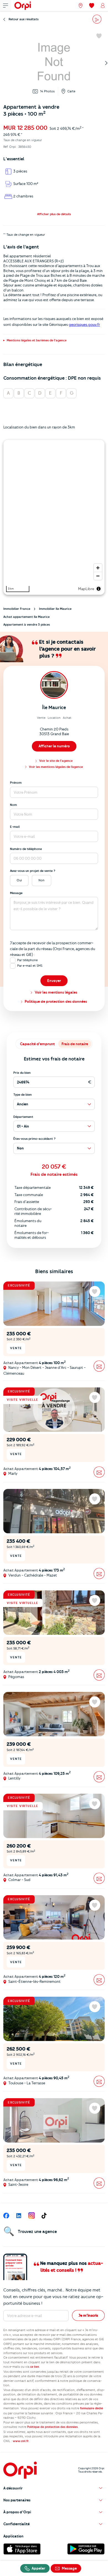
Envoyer (54, 981)
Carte (71, 91)
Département (23, 1117)
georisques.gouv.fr (84, 324)
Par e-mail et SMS (30, 966)
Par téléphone (27, 960)
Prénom (16, 783)
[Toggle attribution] (99, 589)
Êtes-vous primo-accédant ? (34, 1139)
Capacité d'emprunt (37, 1044)
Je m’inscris (88, 2315)
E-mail (15, 827)
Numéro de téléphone (26, 849)
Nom (13, 805)
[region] (54, 517)
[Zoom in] (98, 568)
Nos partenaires (17, 2500)
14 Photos (47, 91)
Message (16, 893)
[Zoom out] (98, 576)
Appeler (38, 2568)
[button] (54, 214)
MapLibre (86, 589)
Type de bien (23, 1095)
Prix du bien (22, 1073)
